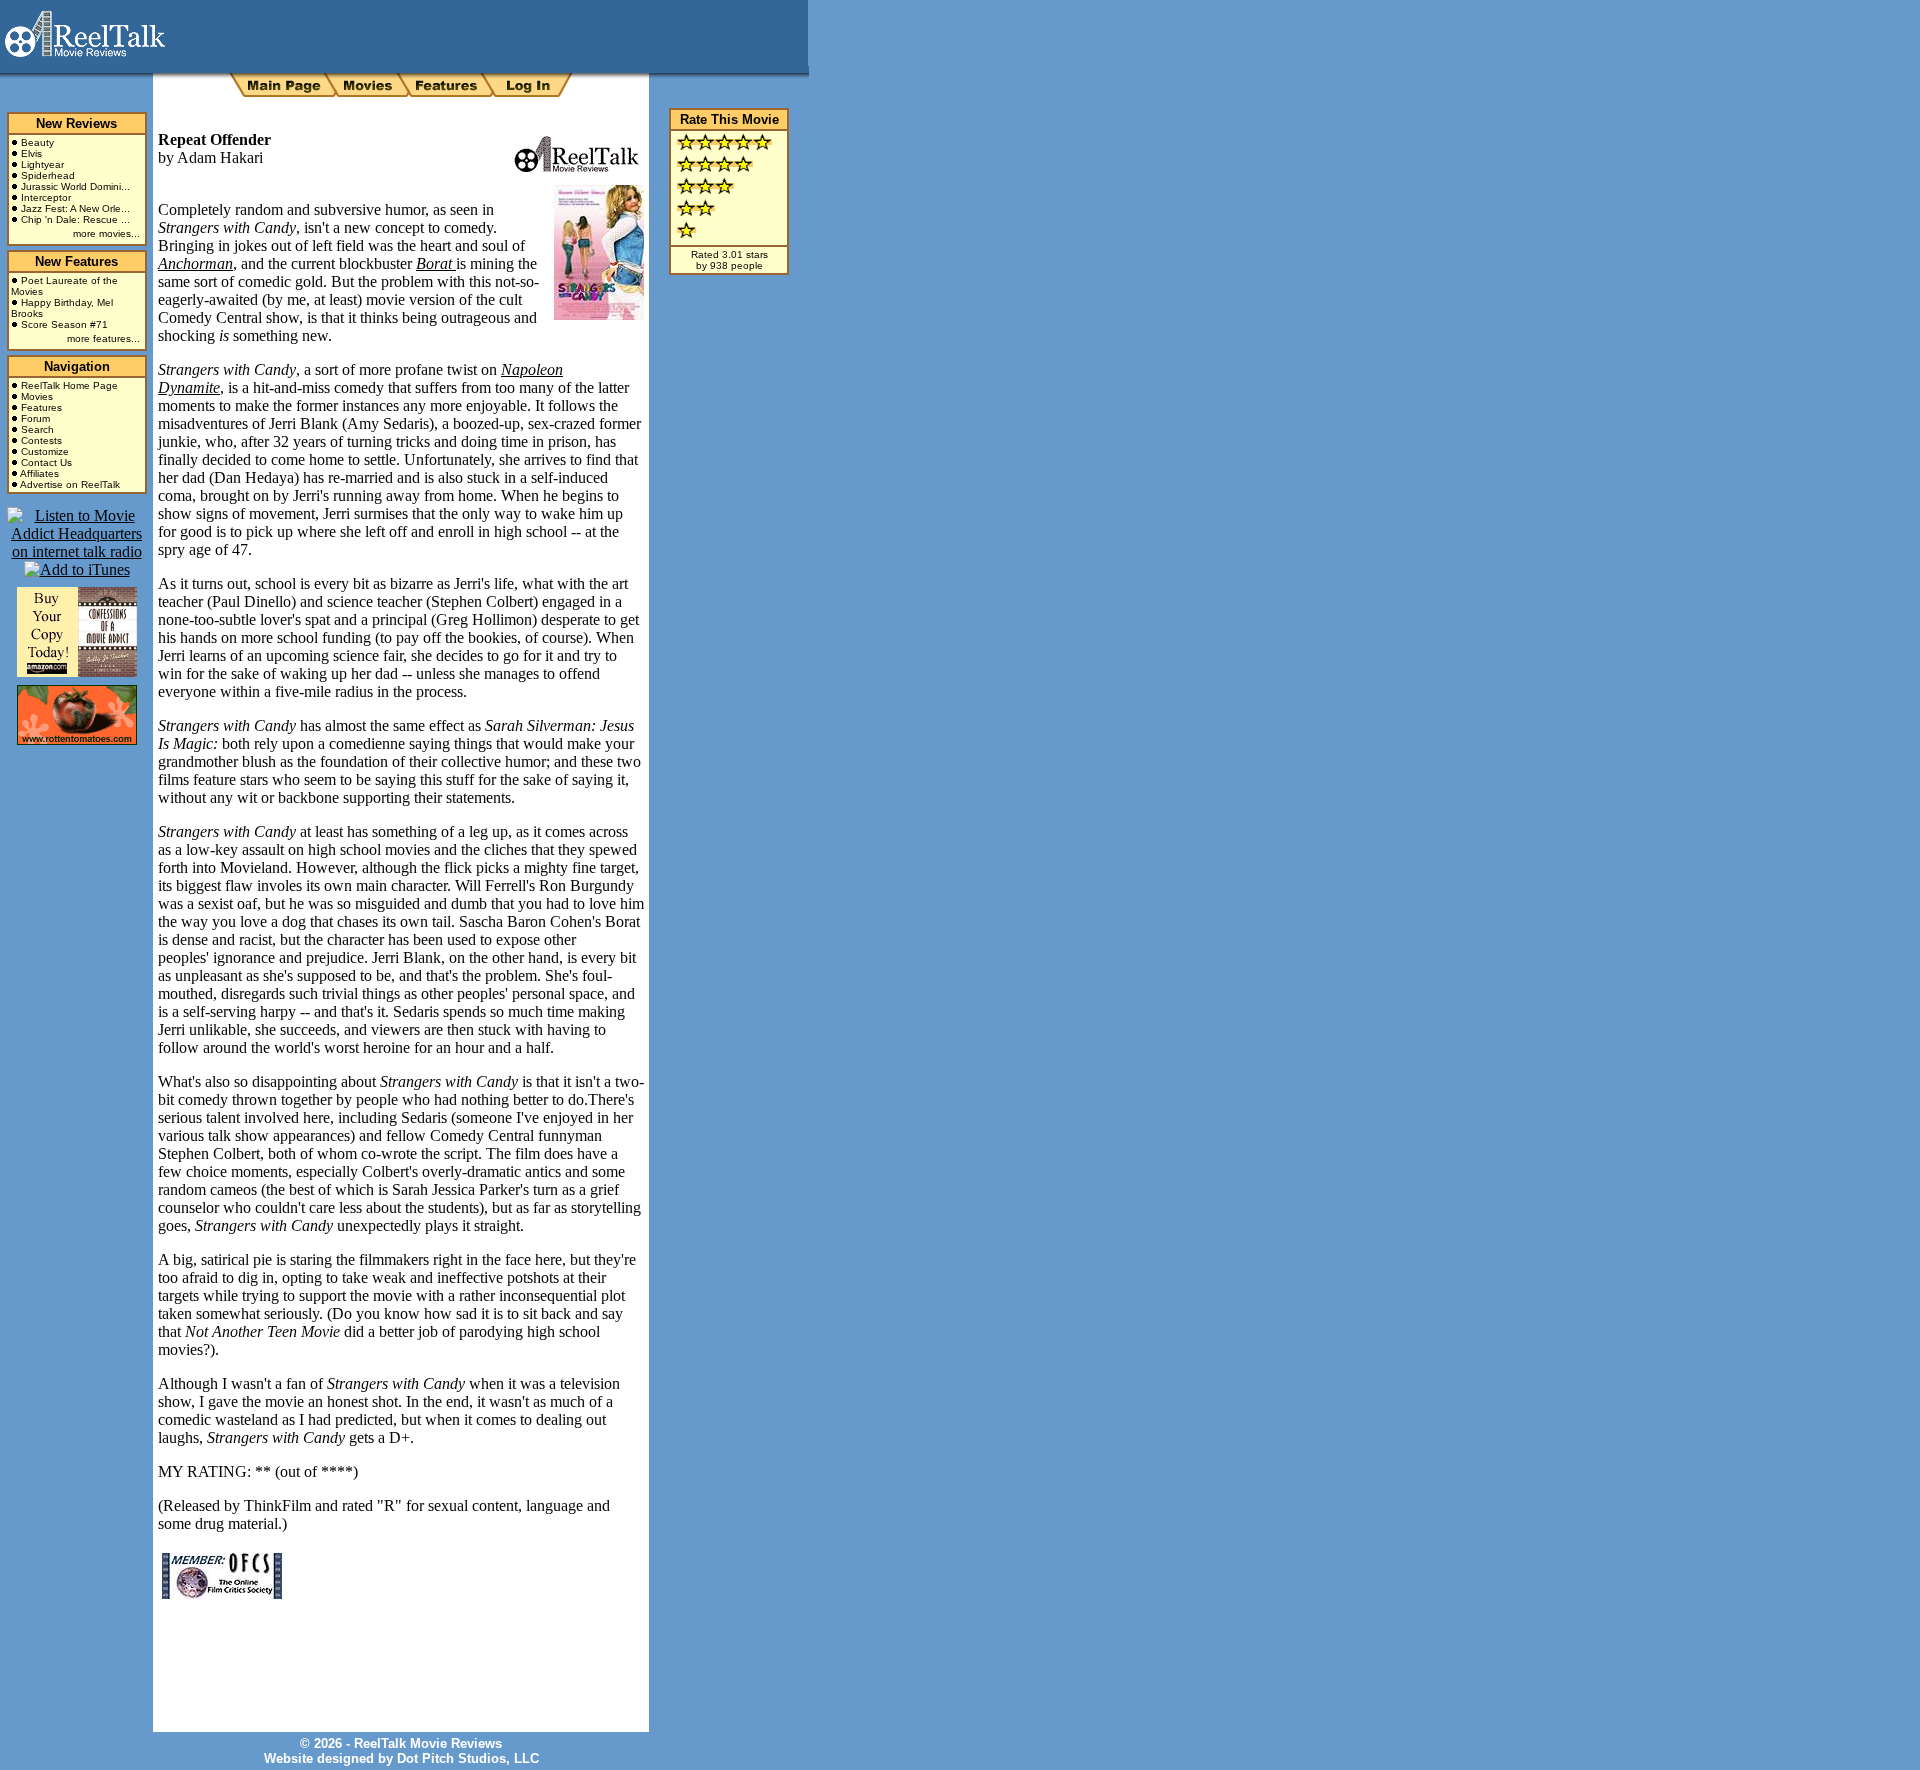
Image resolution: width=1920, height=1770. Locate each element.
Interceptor (46, 197)
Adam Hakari (220, 157)
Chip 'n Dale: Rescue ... (75, 219)
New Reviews (76, 123)
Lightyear (42, 164)
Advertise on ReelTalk (70, 484)
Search (37, 429)
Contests (41, 440)
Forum (35, 418)
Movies (37, 396)
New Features (76, 261)
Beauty (37, 142)
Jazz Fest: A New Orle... (75, 208)
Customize (45, 451)
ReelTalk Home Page (69, 385)
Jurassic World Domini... (75, 186)
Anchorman (195, 263)
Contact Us (46, 462)
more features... (103, 338)
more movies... (106, 233)
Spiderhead (48, 175)
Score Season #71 (64, 324)
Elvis (31, 153)
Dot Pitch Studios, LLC (468, 1758)
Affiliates (39, 473)
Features (41, 407)
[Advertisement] (392, 1651)
